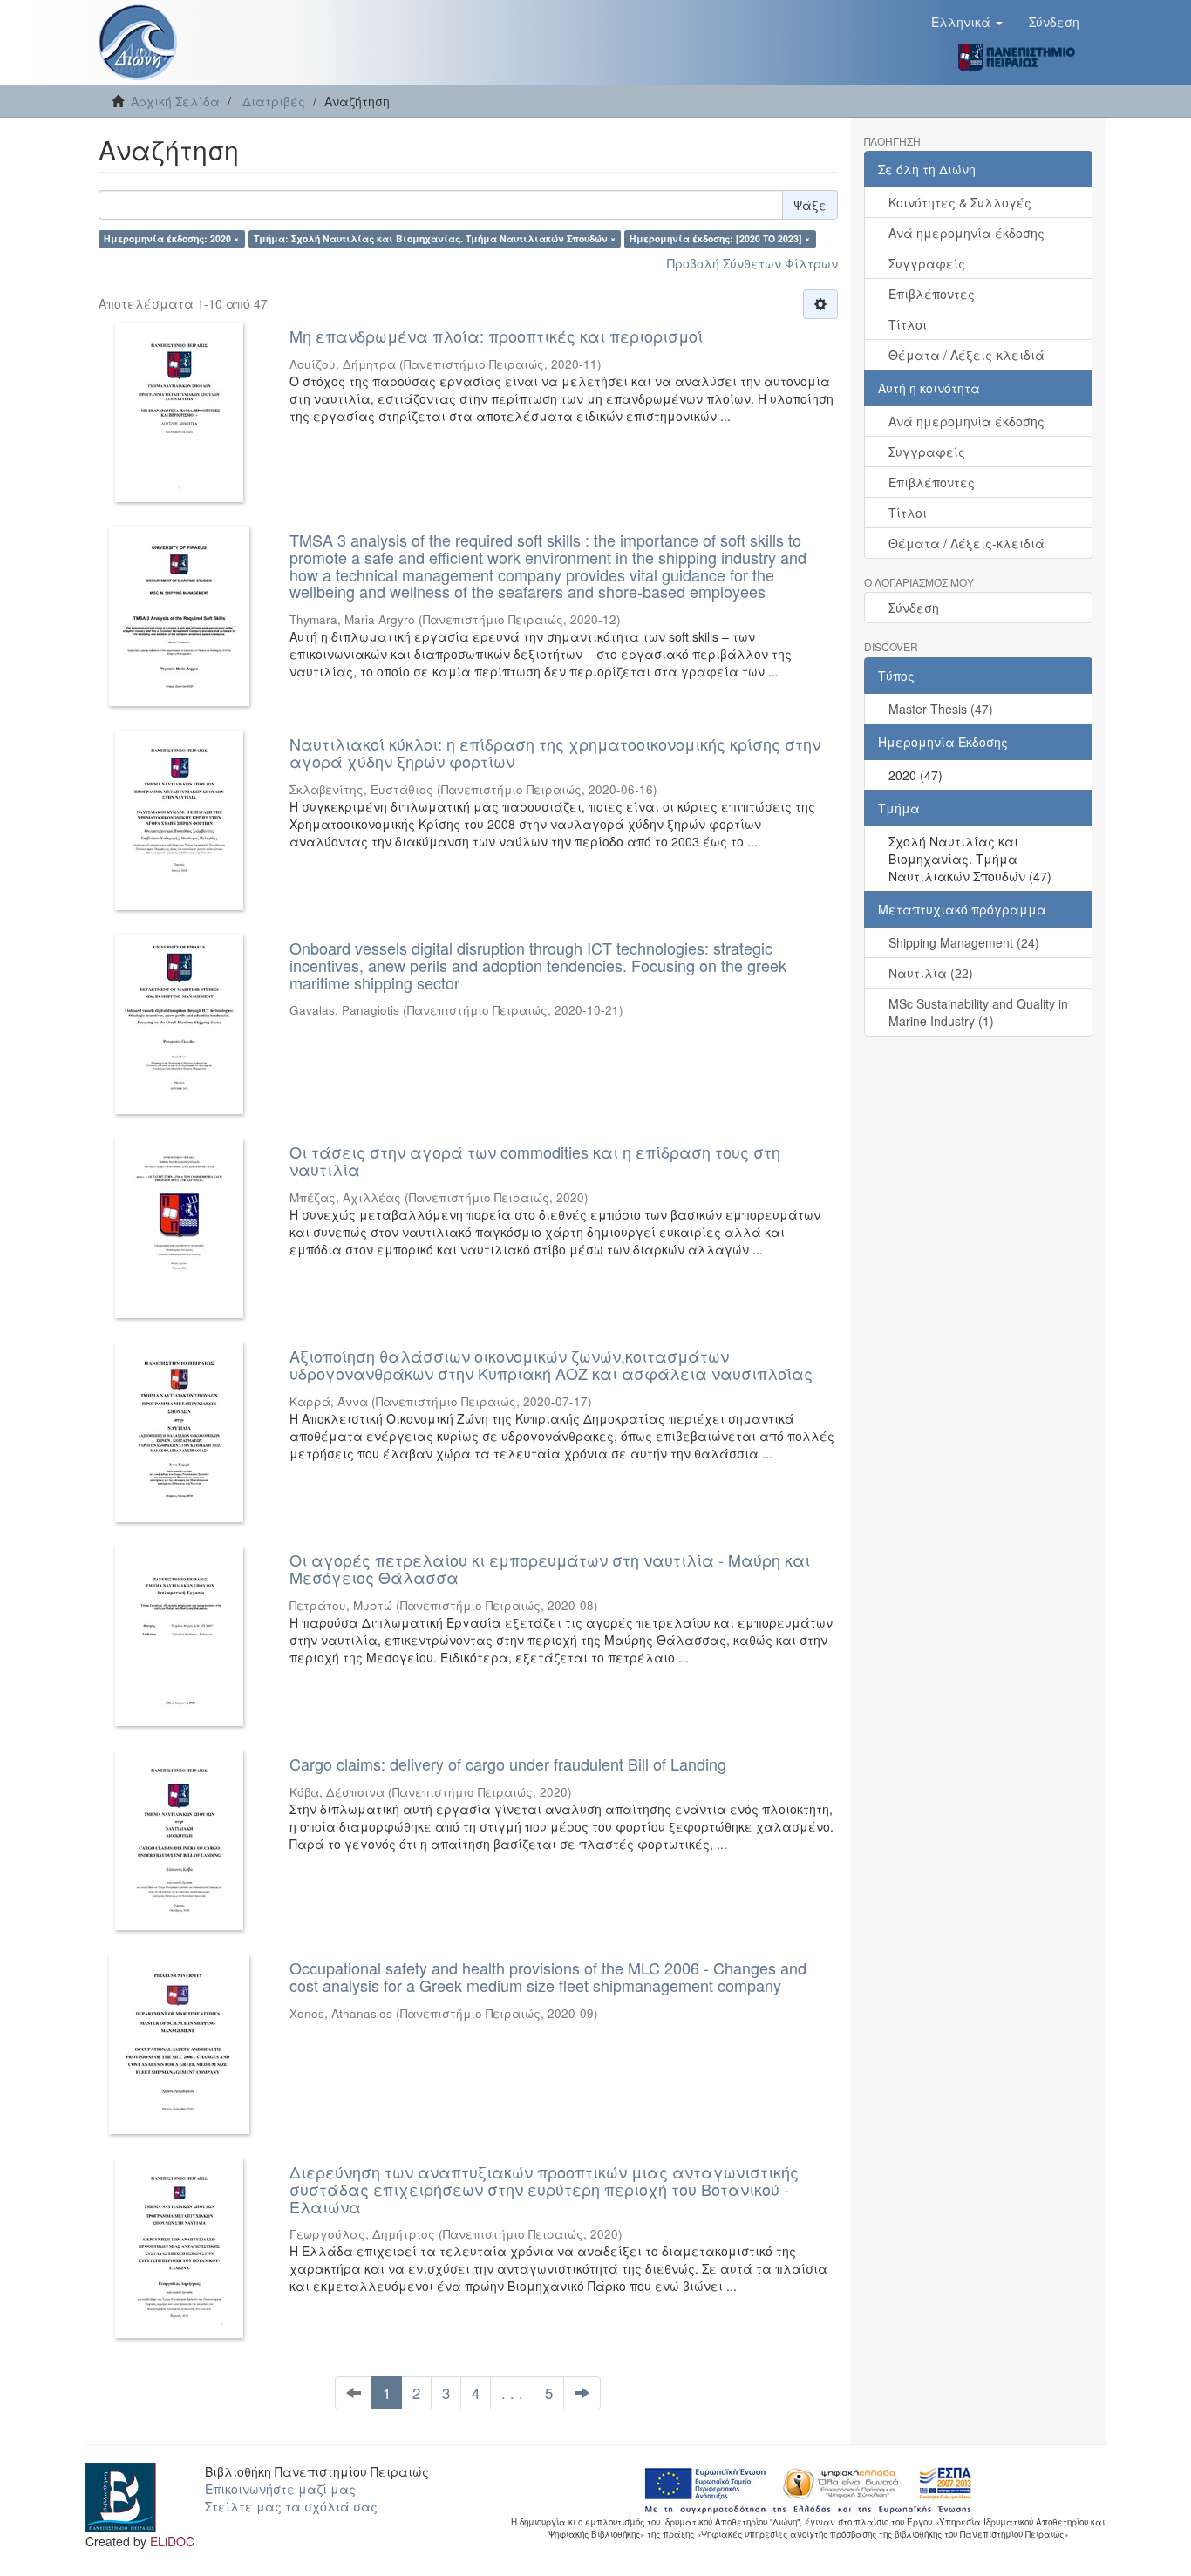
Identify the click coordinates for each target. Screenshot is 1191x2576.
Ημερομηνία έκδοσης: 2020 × (171, 238)
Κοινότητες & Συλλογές (960, 202)
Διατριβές (274, 101)
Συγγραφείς (927, 263)
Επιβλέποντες (932, 294)
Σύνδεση (914, 608)
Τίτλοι (908, 324)
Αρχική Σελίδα (175, 101)
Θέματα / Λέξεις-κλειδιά (966, 355)
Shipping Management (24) (964, 942)
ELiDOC (172, 2541)
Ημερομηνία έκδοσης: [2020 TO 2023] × (720, 238)
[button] (967, 22)
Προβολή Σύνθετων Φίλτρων (752, 263)
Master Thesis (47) (941, 709)
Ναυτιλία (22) (931, 973)
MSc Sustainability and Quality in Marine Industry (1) (978, 1012)
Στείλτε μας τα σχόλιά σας (291, 2506)
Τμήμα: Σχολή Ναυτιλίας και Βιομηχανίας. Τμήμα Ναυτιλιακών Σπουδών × (435, 238)
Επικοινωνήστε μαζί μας (280, 2489)
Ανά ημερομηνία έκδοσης (966, 233)
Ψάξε (810, 205)
